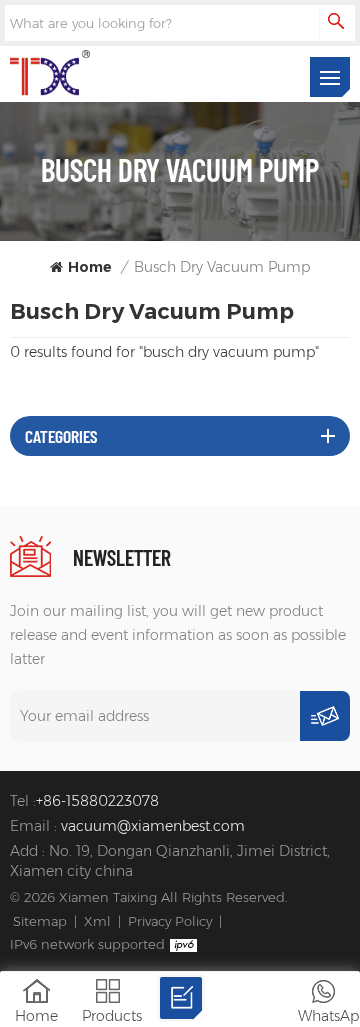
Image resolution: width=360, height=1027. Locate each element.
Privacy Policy (170, 921)
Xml (97, 921)
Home (90, 267)
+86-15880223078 (97, 801)
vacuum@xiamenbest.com (153, 826)
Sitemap (40, 921)
